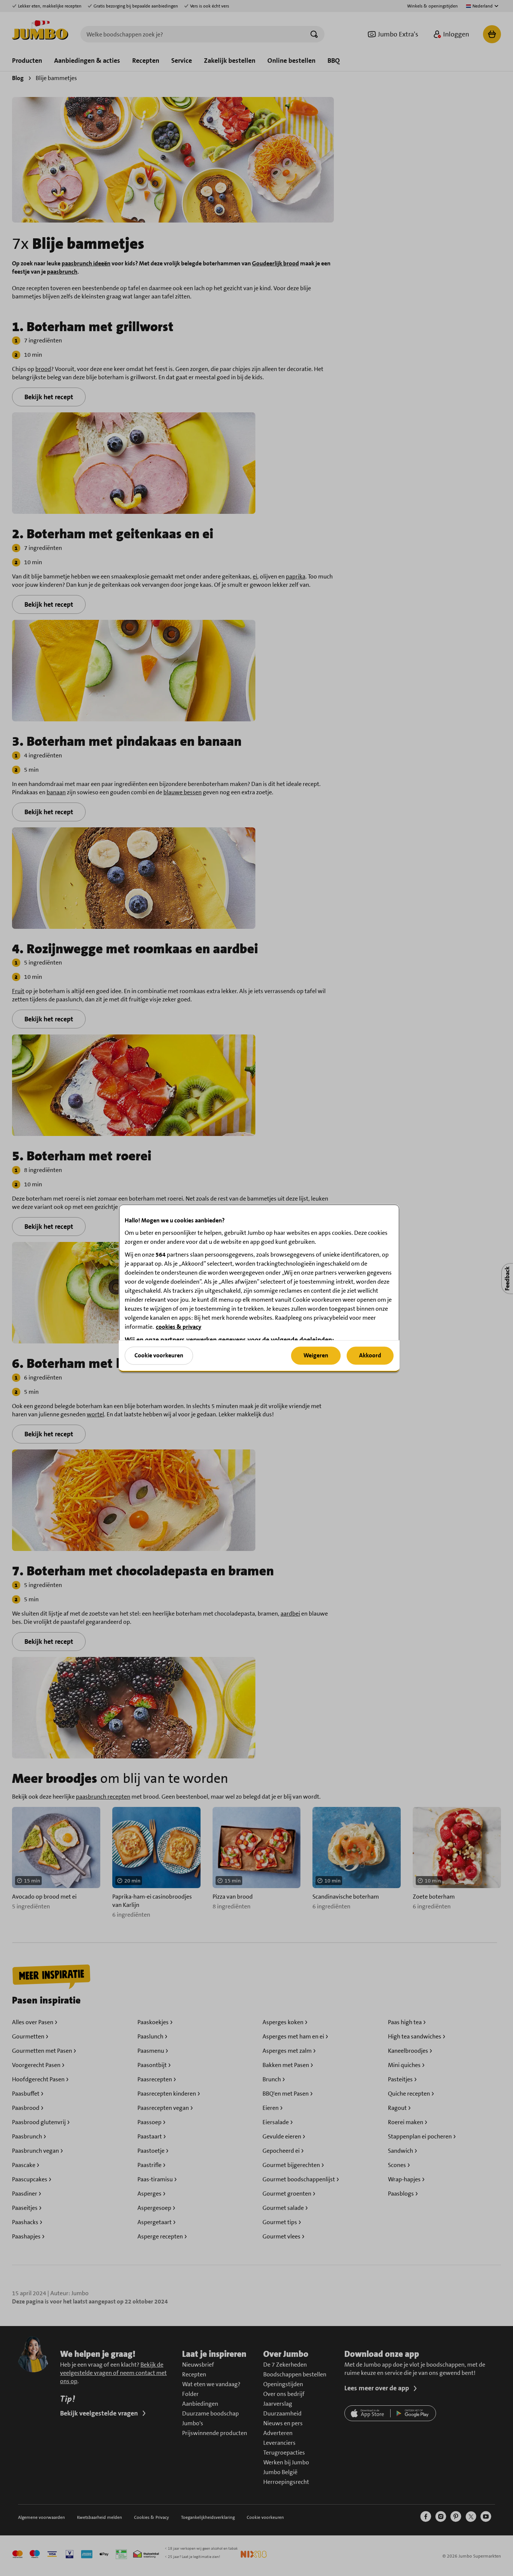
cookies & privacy (179, 1326)
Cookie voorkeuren (159, 1355)
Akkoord (370, 1355)
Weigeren (316, 1355)
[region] (259, 1288)
